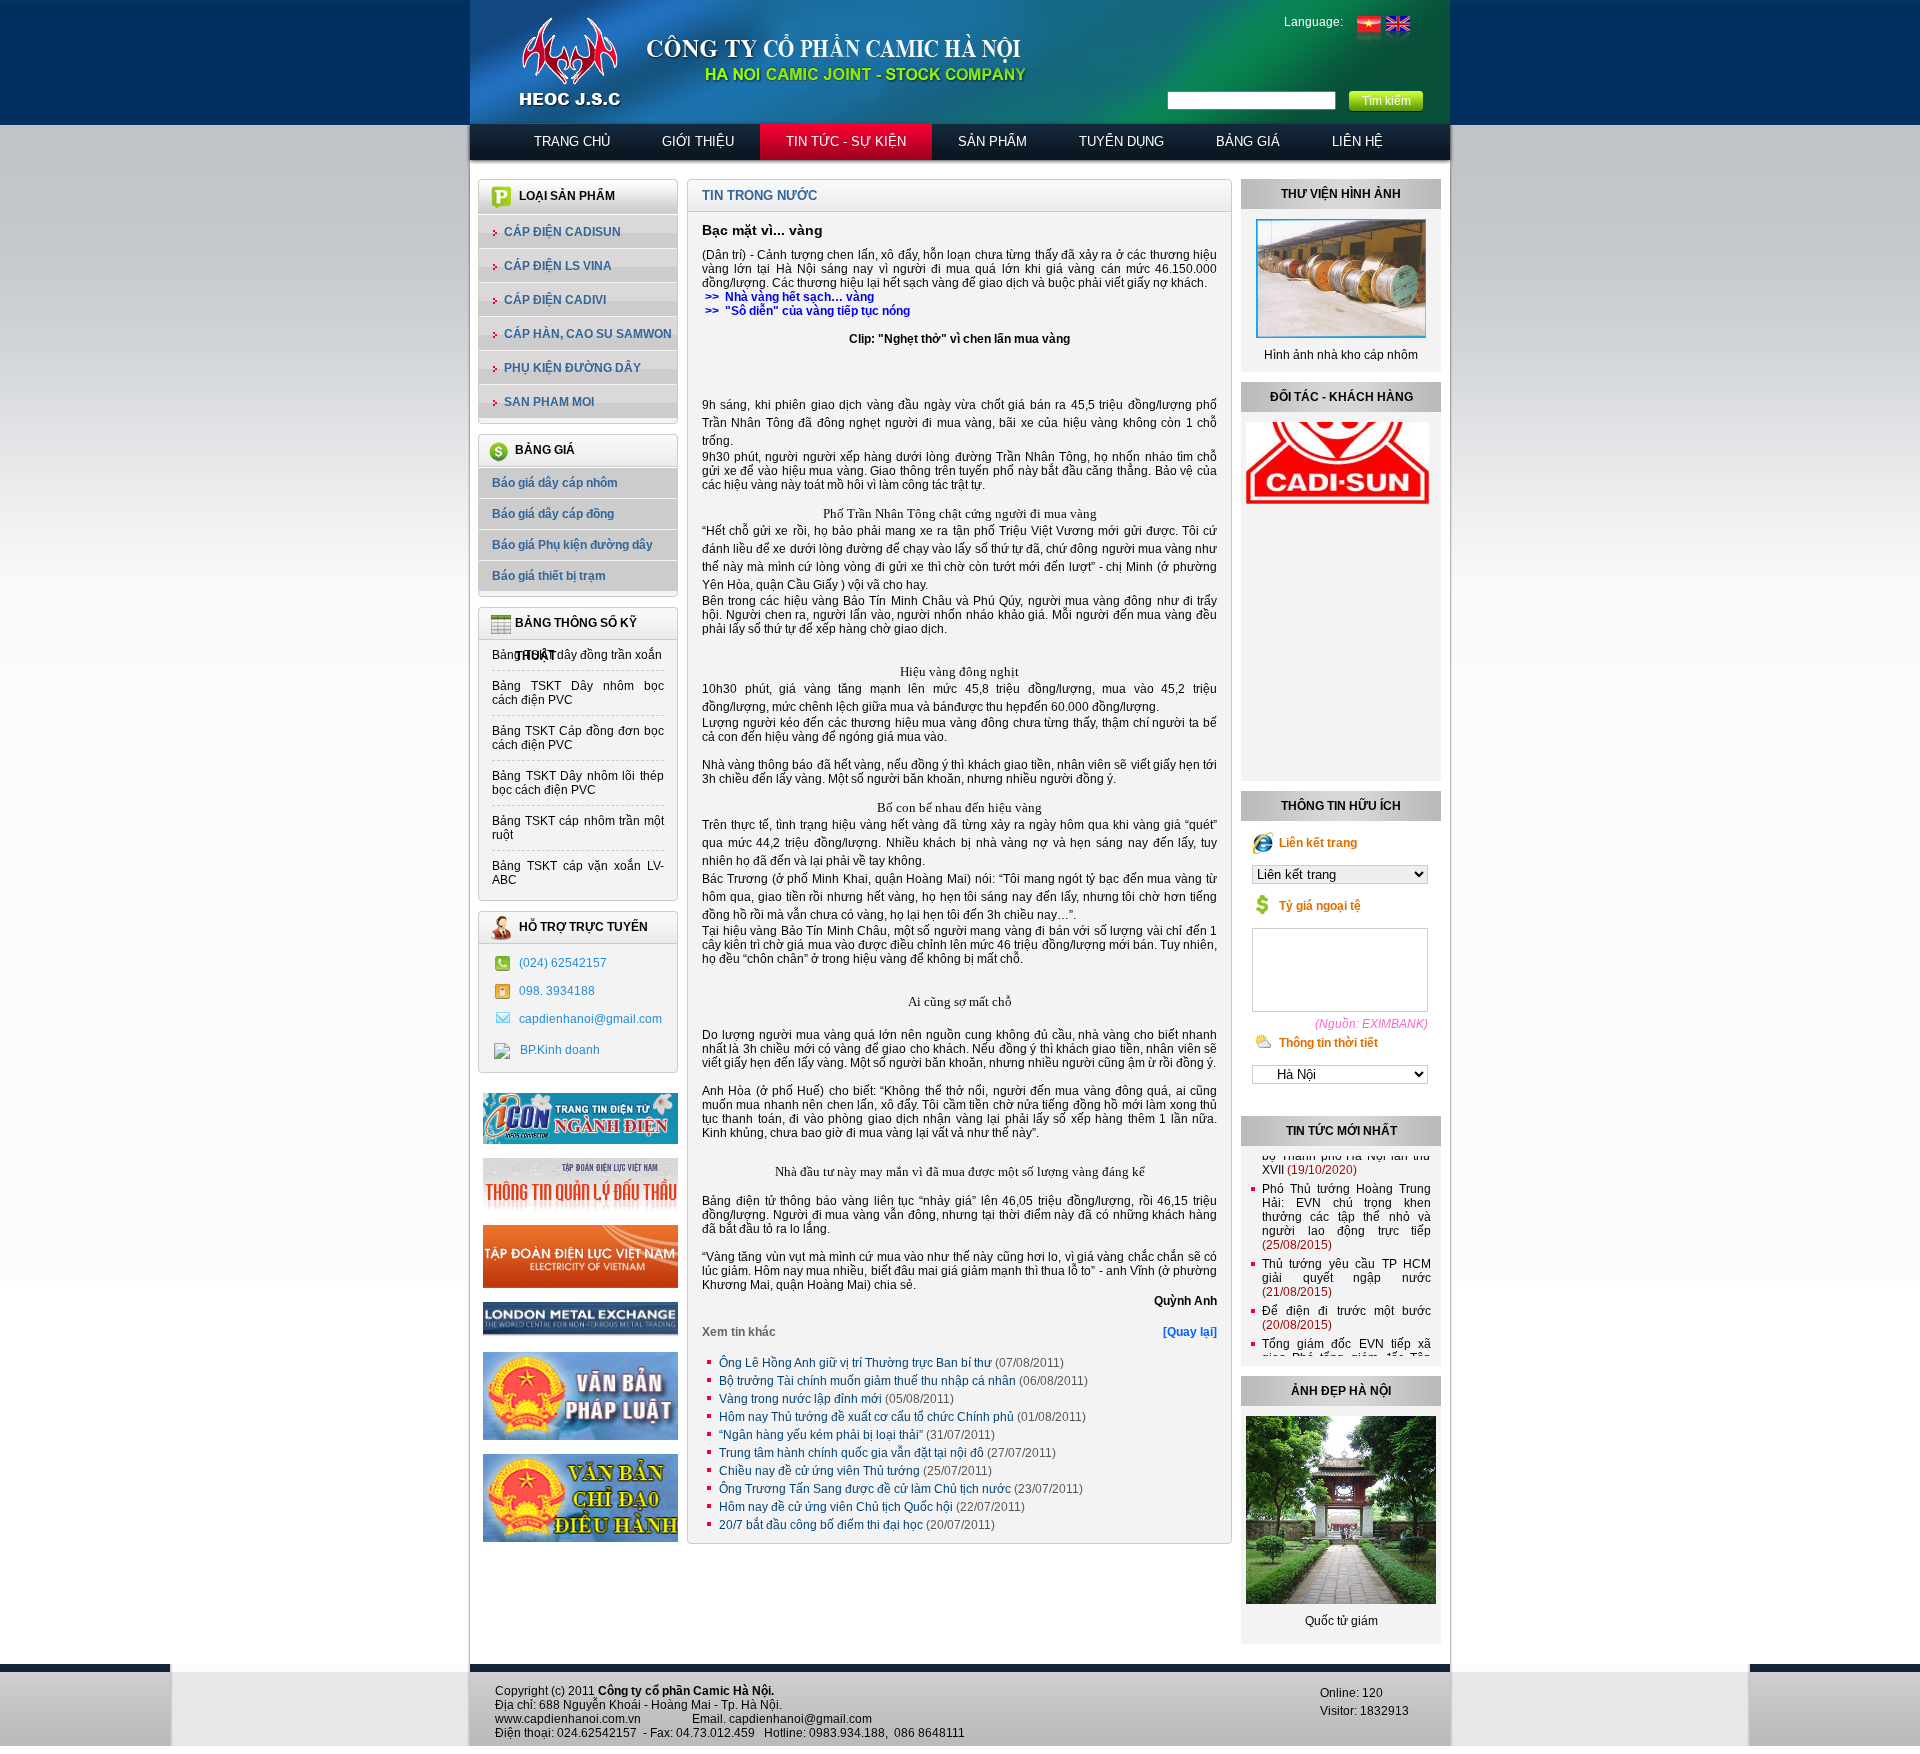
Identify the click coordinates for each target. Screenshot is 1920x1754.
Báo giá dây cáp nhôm (555, 483)
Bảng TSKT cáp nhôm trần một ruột (578, 828)
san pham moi (549, 402)
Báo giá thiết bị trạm (549, 576)
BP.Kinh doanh (560, 1050)
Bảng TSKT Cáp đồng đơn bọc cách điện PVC (578, 738)
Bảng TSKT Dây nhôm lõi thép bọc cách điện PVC (578, 783)
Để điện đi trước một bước (1346, 1296)
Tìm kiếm (1386, 101)
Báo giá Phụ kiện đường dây (572, 545)
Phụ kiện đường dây (572, 368)
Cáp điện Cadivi (555, 300)
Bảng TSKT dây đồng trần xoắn (577, 655)
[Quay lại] (1190, 1332)
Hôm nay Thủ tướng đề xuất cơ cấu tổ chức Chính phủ (902, 1417)
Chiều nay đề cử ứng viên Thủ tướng (855, 1471)
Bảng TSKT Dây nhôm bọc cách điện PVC (578, 693)
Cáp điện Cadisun (562, 232)
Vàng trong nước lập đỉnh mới (836, 1399)
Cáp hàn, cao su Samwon (588, 334)
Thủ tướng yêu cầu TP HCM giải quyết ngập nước (1346, 1256)
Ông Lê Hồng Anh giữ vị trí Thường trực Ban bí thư (891, 1363)
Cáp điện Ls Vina (558, 266)
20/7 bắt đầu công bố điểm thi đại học (857, 1525)
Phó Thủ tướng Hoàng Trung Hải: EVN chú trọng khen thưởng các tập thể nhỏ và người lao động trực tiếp (1346, 1195)
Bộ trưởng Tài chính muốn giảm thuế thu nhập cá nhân (903, 1381)
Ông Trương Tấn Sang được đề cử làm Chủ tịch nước (901, 1489)
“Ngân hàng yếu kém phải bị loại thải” (857, 1435)
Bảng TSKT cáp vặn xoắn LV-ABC (578, 873)
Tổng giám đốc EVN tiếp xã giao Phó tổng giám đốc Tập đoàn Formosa (1346, 1336)
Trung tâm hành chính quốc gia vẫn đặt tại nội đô (887, 1453)
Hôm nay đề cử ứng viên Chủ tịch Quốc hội (872, 1507)
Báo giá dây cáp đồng (553, 514)
